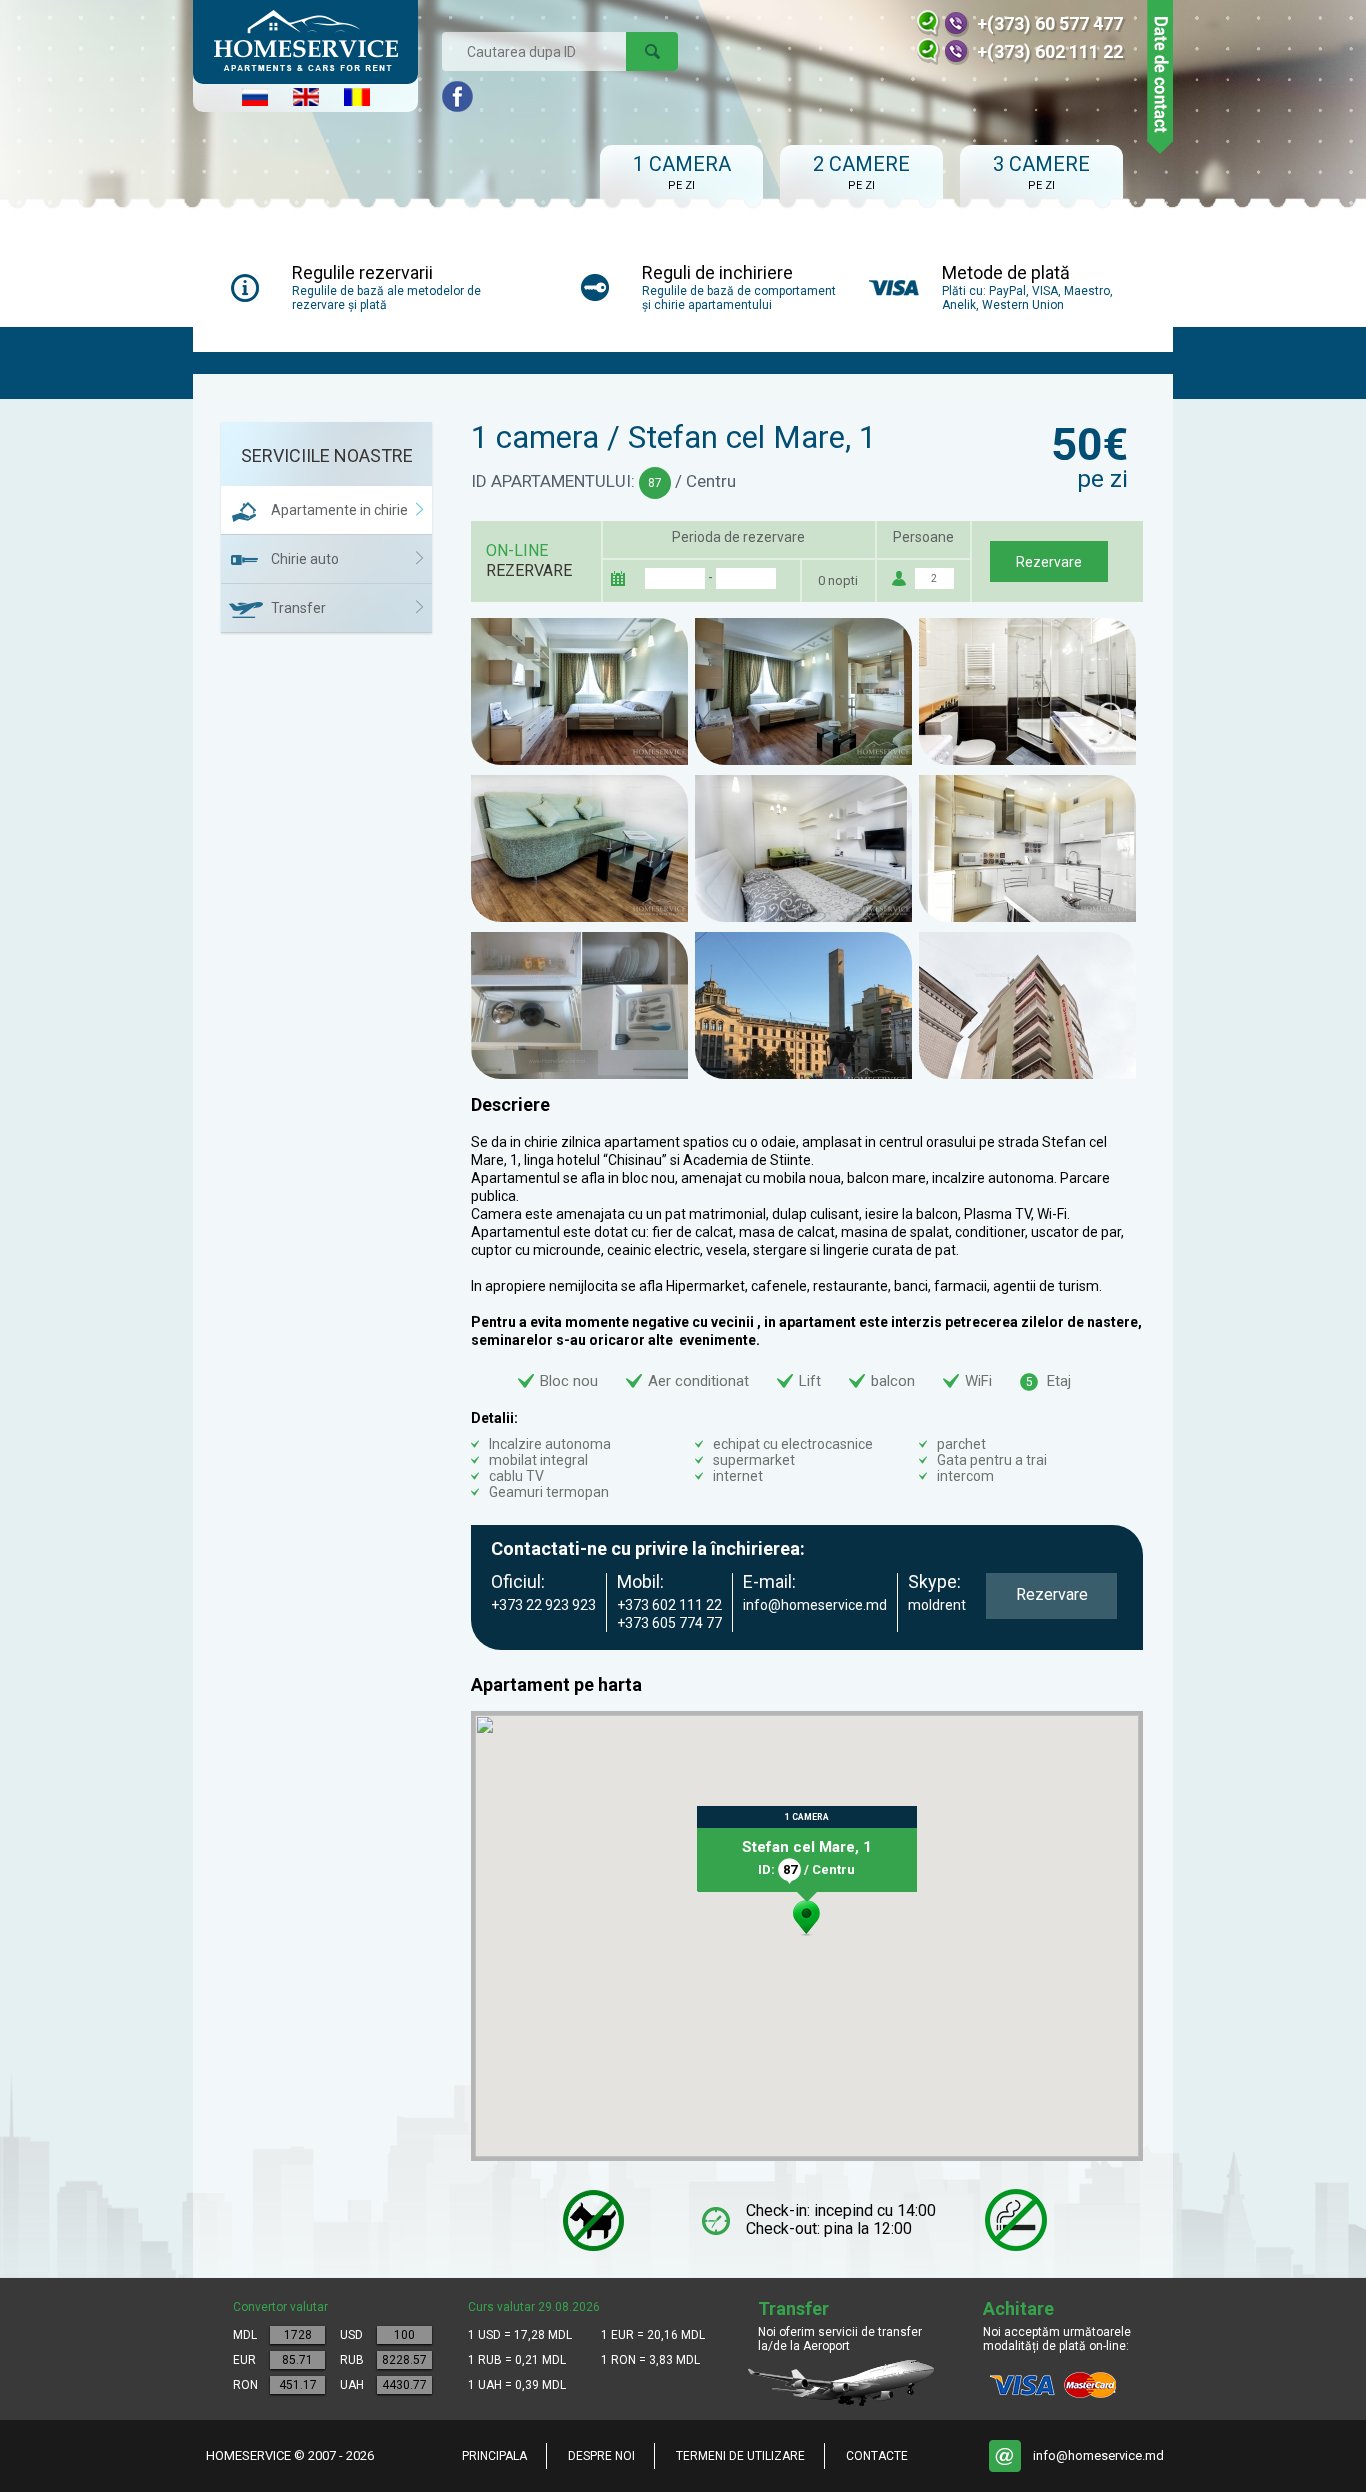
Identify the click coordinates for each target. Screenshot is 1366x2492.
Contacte (877, 2456)
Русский (255, 97)
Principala (494, 2456)
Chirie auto (305, 559)
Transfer (298, 608)
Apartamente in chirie (339, 510)
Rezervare (1049, 562)
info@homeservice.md (1098, 2455)
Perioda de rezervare (738, 537)
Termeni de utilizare (740, 2456)
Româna (357, 97)
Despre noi (601, 2456)
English (306, 97)
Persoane (923, 537)
